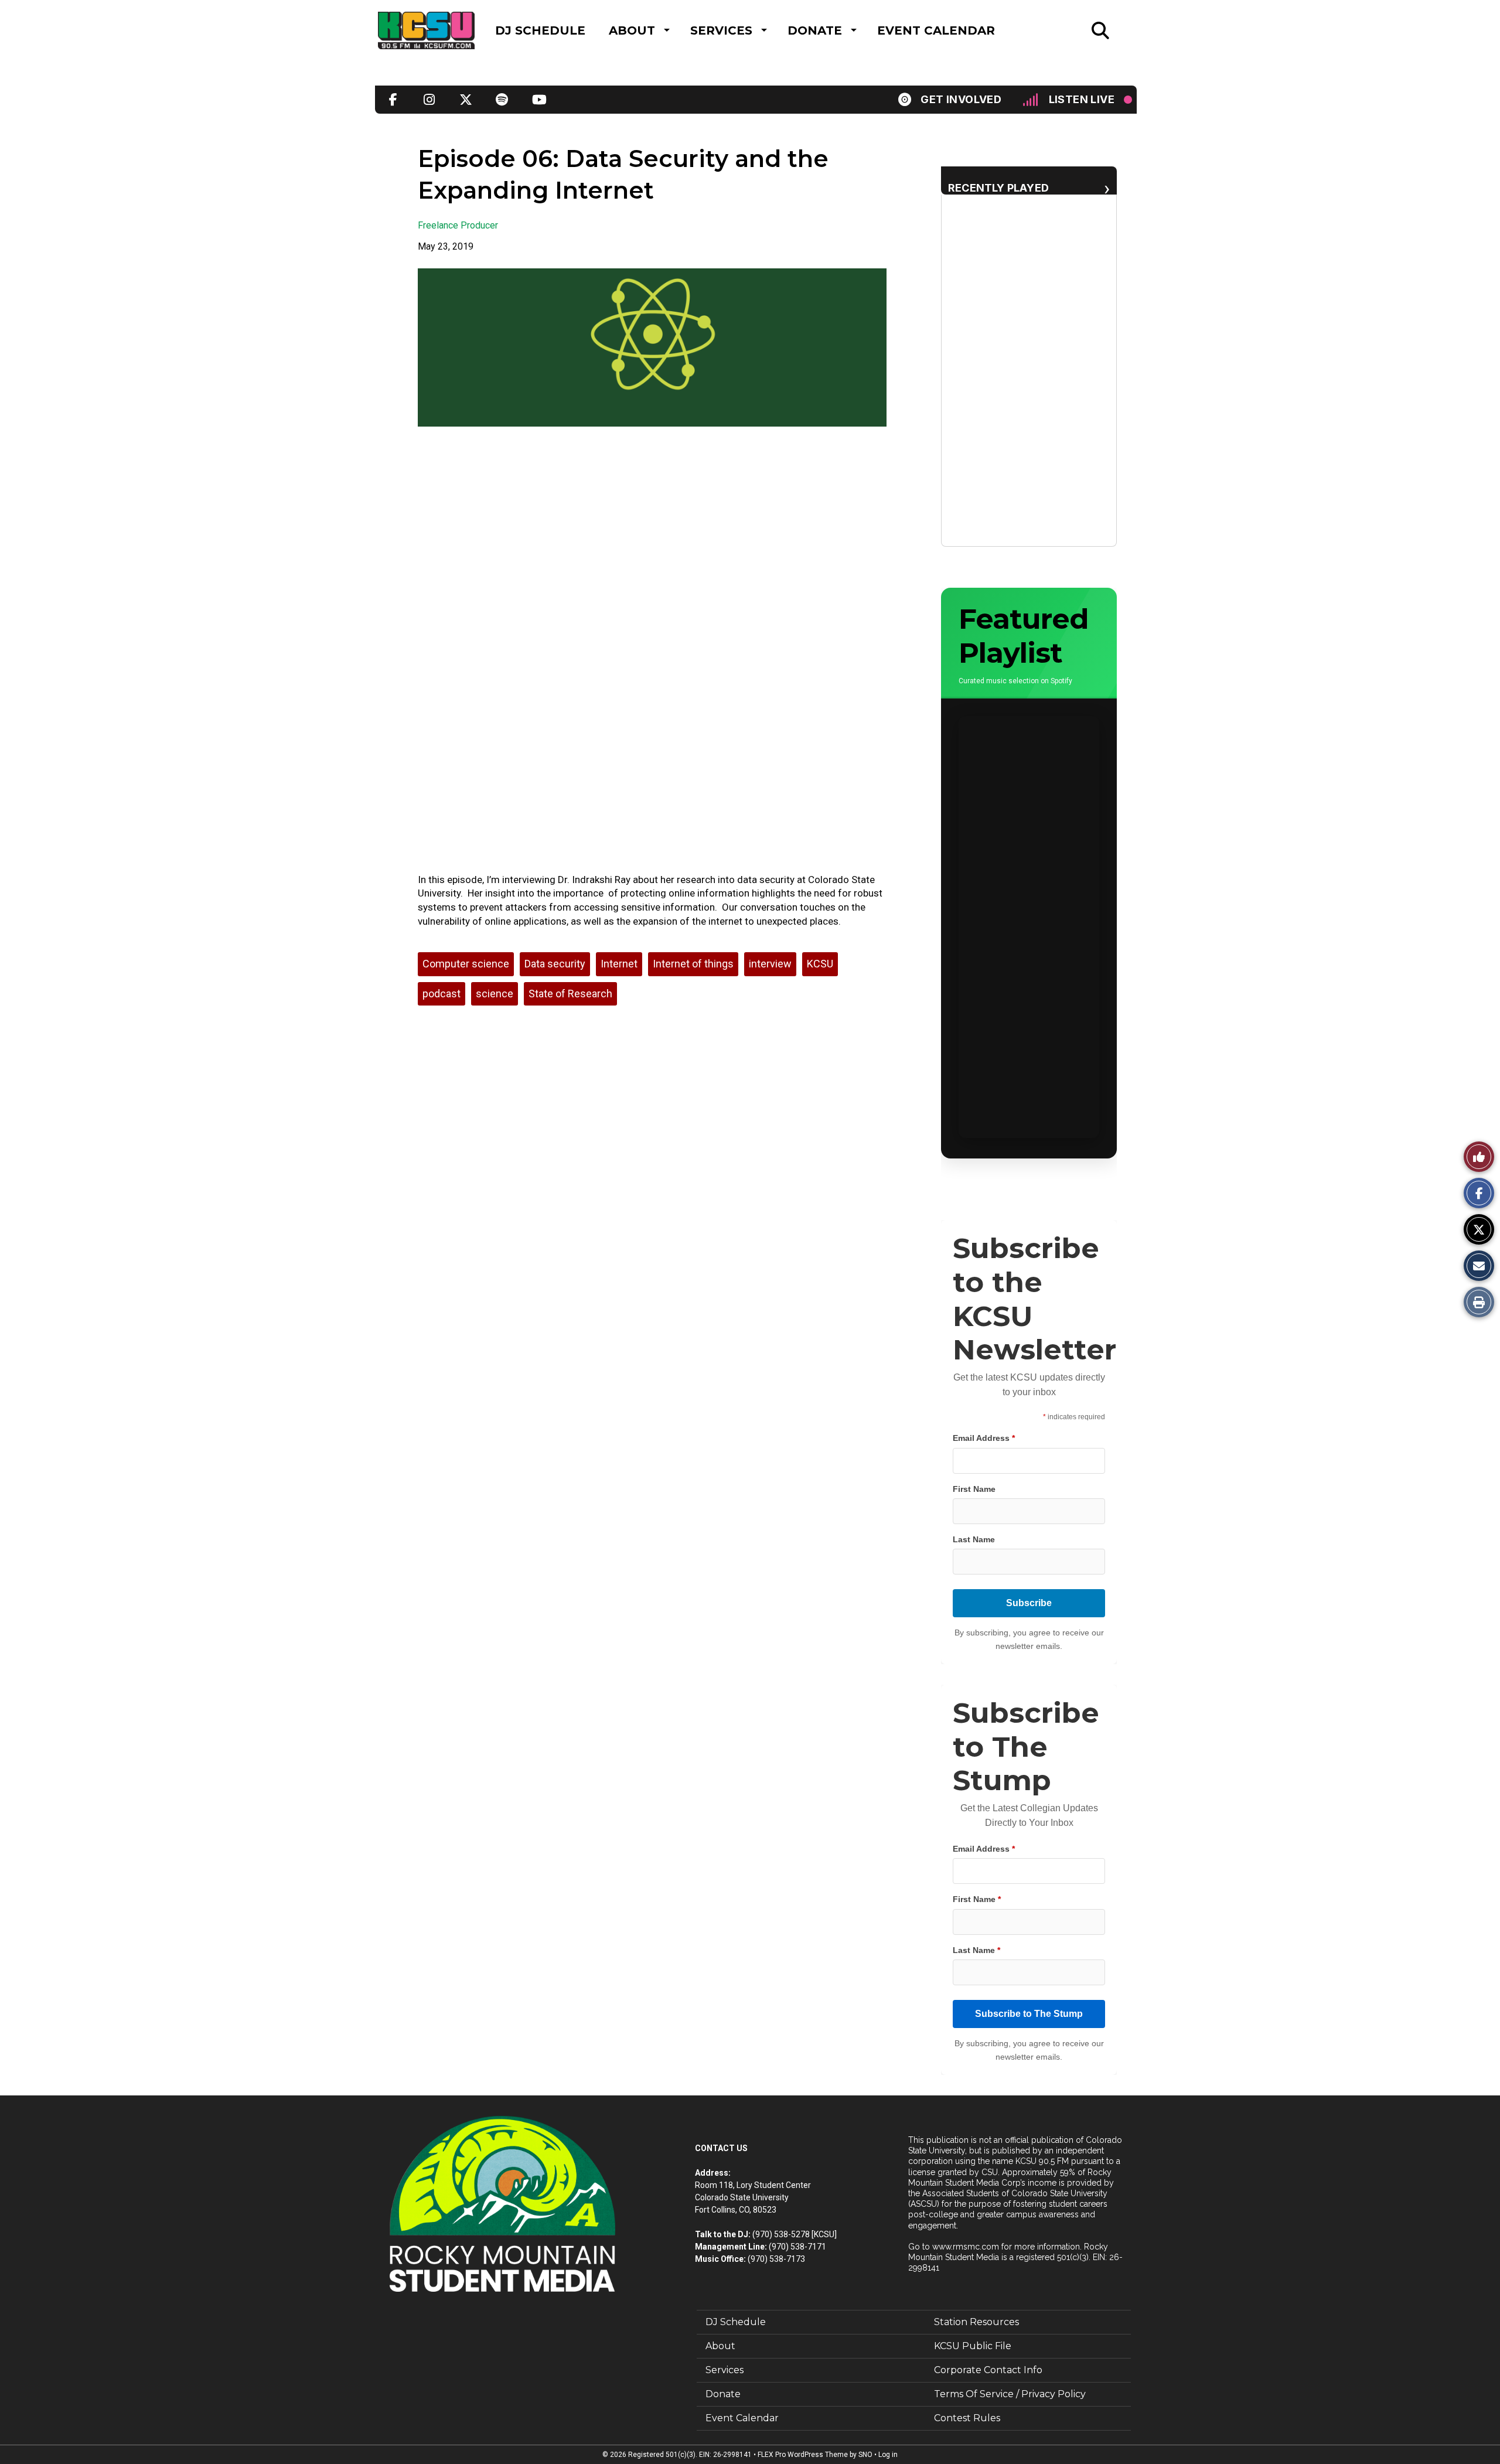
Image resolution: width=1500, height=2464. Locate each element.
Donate (815, 30)
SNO (865, 2455)
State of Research (570, 994)
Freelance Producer (458, 225)
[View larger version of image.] (652, 347)
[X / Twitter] (466, 100)
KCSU (820, 964)
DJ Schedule (540, 30)
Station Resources (976, 2322)
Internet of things (693, 964)
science (495, 994)
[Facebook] (393, 100)
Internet (619, 964)
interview (770, 964)
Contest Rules (967, 2418)
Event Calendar (936, 30)
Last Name (974, 1539)
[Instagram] (429, 100)
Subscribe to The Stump (1029, 2014)
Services (721, 30)
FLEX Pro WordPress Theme (803, 2455)
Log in (888, 2455)
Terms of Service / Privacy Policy (1010, 2394)
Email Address (984, 1438)
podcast (442, 994)
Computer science (466, 964)
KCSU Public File (973, 2346)
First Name (974, 1489)
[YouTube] (538, 100)
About (632, 30)
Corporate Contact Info (988, 2370)
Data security (555, 964)
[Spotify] (502, 100)
